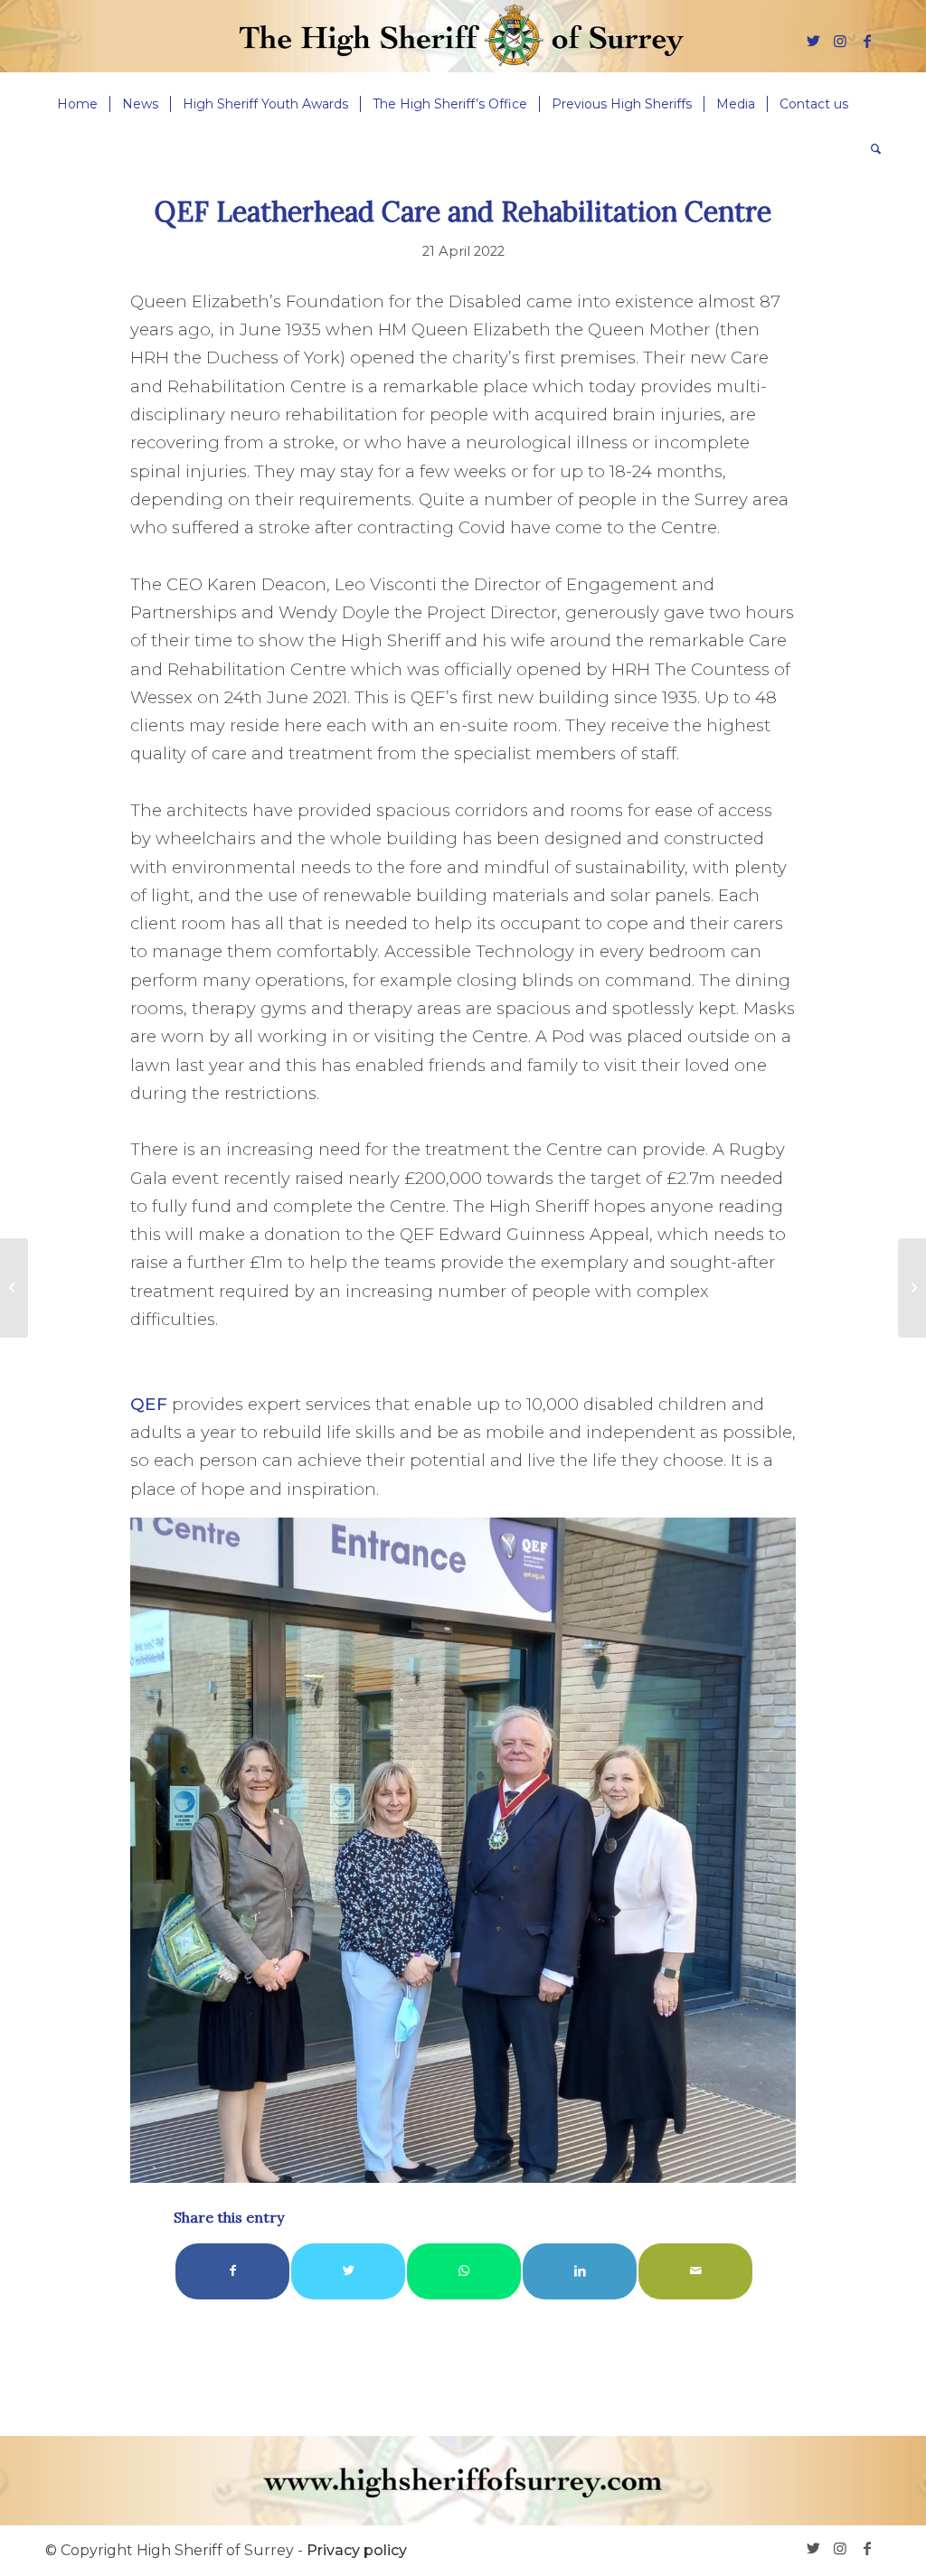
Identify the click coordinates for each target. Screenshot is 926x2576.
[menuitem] (77, 104)
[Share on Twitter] (348, 2271)
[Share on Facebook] (232, 2271)
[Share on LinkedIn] (580, 2271)
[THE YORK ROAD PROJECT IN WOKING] (14, 1288)
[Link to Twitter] (813, 41)
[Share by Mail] (695, 2271)
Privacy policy (357, 2550)
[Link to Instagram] (840, 41)
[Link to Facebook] (867, 41)
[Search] (870, 149)
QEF (149, 1404)
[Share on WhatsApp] (464, 2271)
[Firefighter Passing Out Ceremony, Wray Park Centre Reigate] (912, 1288)
